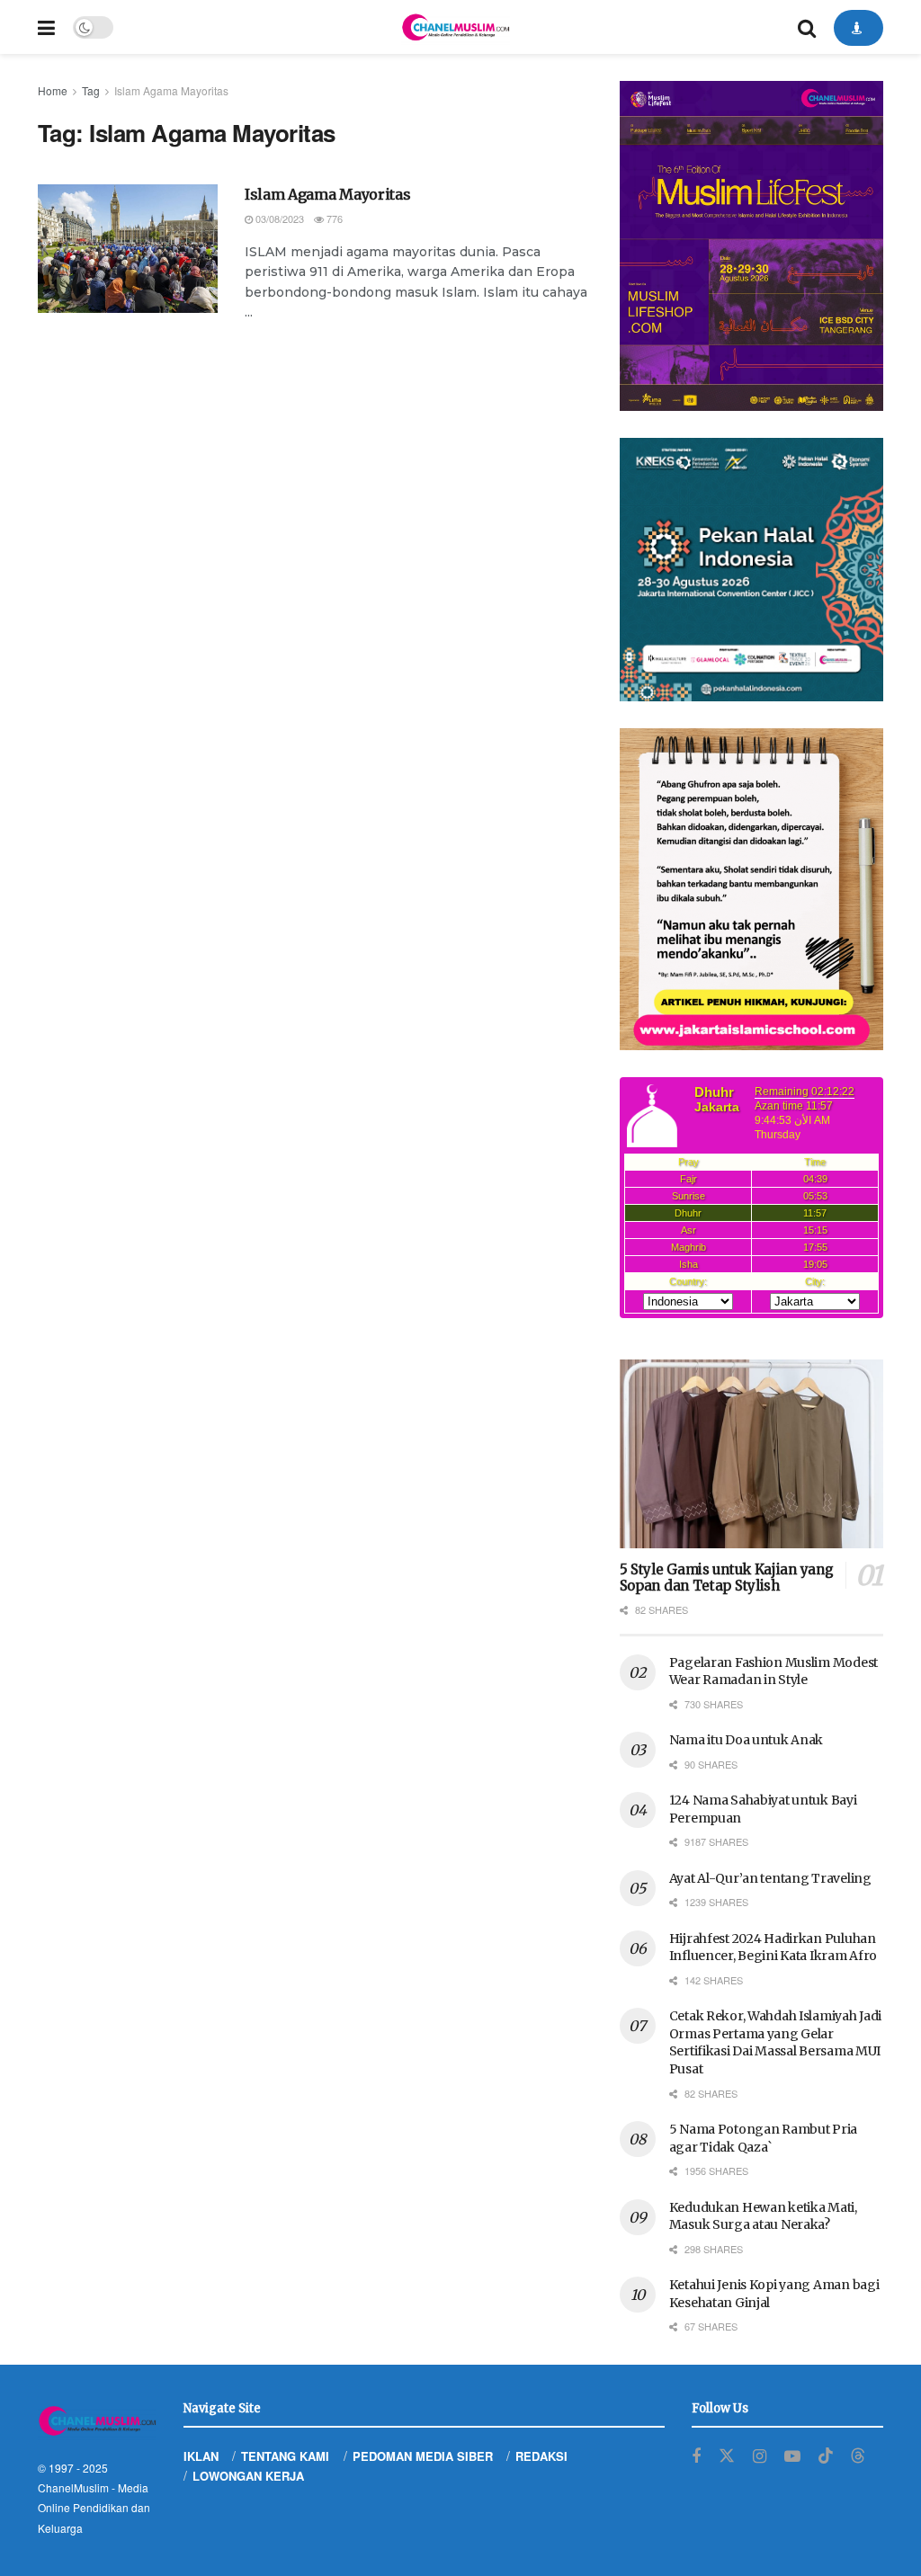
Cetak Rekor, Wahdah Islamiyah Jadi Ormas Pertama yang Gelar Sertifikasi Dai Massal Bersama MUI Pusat (775, 2042)
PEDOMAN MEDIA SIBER (423, 2456)
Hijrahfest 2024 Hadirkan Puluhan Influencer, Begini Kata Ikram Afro (773, 1948)
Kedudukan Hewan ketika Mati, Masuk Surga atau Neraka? (763, 2216)
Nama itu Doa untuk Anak (747, 1740)
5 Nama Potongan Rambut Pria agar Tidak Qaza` (763, 2138)
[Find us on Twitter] (727, 2456)
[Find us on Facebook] (696, 2456)
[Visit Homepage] (455, 27)
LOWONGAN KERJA (248, 2476)
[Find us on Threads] (858, 2456)
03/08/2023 (278, 218)
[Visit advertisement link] (751, 246)
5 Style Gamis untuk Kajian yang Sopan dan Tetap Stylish (727, 1578)
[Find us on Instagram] (760, 2456)
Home (53, 90)
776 (333, 218)
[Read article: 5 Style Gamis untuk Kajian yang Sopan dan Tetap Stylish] (751, 1454)
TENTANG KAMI (285, 2456)
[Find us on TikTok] (826, 2456)
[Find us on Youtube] (792, 2456)
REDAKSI (541, 2456)
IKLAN (201, 2456)
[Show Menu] (46, 27)
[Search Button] (807, 27)
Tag (91, 90)
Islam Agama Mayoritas (171, 90)
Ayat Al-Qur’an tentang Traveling (770, 1878)
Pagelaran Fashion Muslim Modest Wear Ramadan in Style (773, 1671)
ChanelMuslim (73, 2487)
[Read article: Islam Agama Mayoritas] (128, 249)
